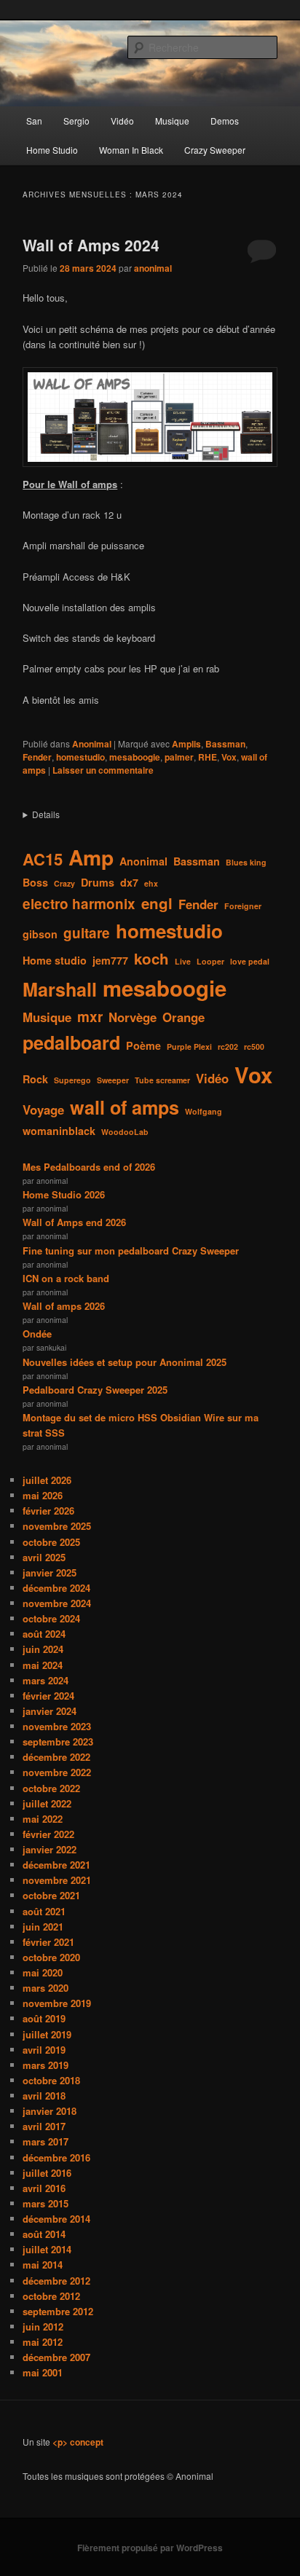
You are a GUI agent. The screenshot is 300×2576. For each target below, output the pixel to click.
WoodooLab (125, 1132)
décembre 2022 (56, 1757)
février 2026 (48, 1511)
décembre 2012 (56, 2281)
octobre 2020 (51, 1957)
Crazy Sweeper (215, 150)
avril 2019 (44, 2050)
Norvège (133, 1017)
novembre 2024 (57, 1603)
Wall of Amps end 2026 (74, 1222)
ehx (151, 883)
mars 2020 (46, 1988)
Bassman (225, 744)
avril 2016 (44, 2188)
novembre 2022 (57, 1772)
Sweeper (113, 1080)
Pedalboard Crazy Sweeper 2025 (95, 1390)
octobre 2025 (51, 1542)
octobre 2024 (51, 1618)
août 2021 (44, 1911)
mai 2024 (43, 1665)
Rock (35, 1079)
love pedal (250, 961)
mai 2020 (43, 1972)
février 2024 (48, 1696)
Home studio (55, 960)
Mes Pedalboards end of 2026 (89, 1167)
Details (46, 814)
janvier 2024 (50, 1711)
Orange (183, 1017)
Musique (172, 121)
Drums (98, 882)
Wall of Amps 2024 (91, 245)
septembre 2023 (58, 1741)
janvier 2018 (50, 2111)
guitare (87, 933)
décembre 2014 (56, 2219)
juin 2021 (43, 1927)
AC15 (43, 859)
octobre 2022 (51, 1788)
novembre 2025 (57, 1526)
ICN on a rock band (66, 1278)
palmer (179, 757)
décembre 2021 (56, 1865)
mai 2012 (43, 2342)
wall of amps (125, 1107)
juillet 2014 (47, 2249)
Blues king (246, 862)
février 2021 (48, 1942)
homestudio (80, 757)
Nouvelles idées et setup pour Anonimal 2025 (125, 1362)
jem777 (110, 960)
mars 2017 (46, 2141)
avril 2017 (44, 2126)
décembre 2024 (56, 1588)
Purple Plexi (189, 1046)
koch (151, 958)
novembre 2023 (57, 1726)
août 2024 (44, 1634)
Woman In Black (131, 150)
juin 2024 (43, 1649)
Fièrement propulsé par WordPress (150, 2548)
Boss (35, 882)
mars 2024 (46, 1680)
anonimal (153, 268)
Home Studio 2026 (64, 1194)
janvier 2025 (50, 1572)
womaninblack (59, 1131)
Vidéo (122, 121)
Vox (229, 757)
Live (183, 961)
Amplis (186, 744)
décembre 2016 (56, 2157)
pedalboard (71, 1042)
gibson (40, 934)
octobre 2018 (51, 2080)
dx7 (129, 882)
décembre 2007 (56, 2357)
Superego (72, 1080)
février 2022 (48, 1834)
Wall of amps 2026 (64, 1306)
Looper (210, 961)
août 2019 (44, 2018)
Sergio (76, 121)
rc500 (254, 1046)
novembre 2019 (57, 2003)
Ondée (37, 1334)
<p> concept (78, 2442)
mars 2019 (46, 2065)
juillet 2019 (47, 2034)
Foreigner (243, 906)
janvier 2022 (50, 1849)
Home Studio (52, 150)
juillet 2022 (47, 1803)
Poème (143, 1045)
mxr (90, 1017)
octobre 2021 (51, 1895)
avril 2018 (44, 2096)
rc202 (228, 1046)
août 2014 (44, 2234)
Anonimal (92, 744)
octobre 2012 (51, 2296)
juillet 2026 (47, 1480)
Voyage (43, 1110)
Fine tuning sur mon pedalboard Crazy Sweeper (131, 1250)
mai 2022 (43, 1819)
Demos (225, 121)
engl (157, 903)
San (34, 121)
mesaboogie (135, 757)
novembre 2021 (57, 1880)
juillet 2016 (47, 2173)
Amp (91, 857)
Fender (37, 757)
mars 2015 (46, 2203)
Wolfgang (204, 1111)
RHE (208, 757)
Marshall (60, 989)
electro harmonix (79, 904)
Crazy (64, 883)
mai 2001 (43, 2372)
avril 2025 (44, 1557)
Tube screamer (162, 1080)
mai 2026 (43, 1495)
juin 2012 (43, 2326)
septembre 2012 (58, 2311)
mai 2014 (43, 2265)
